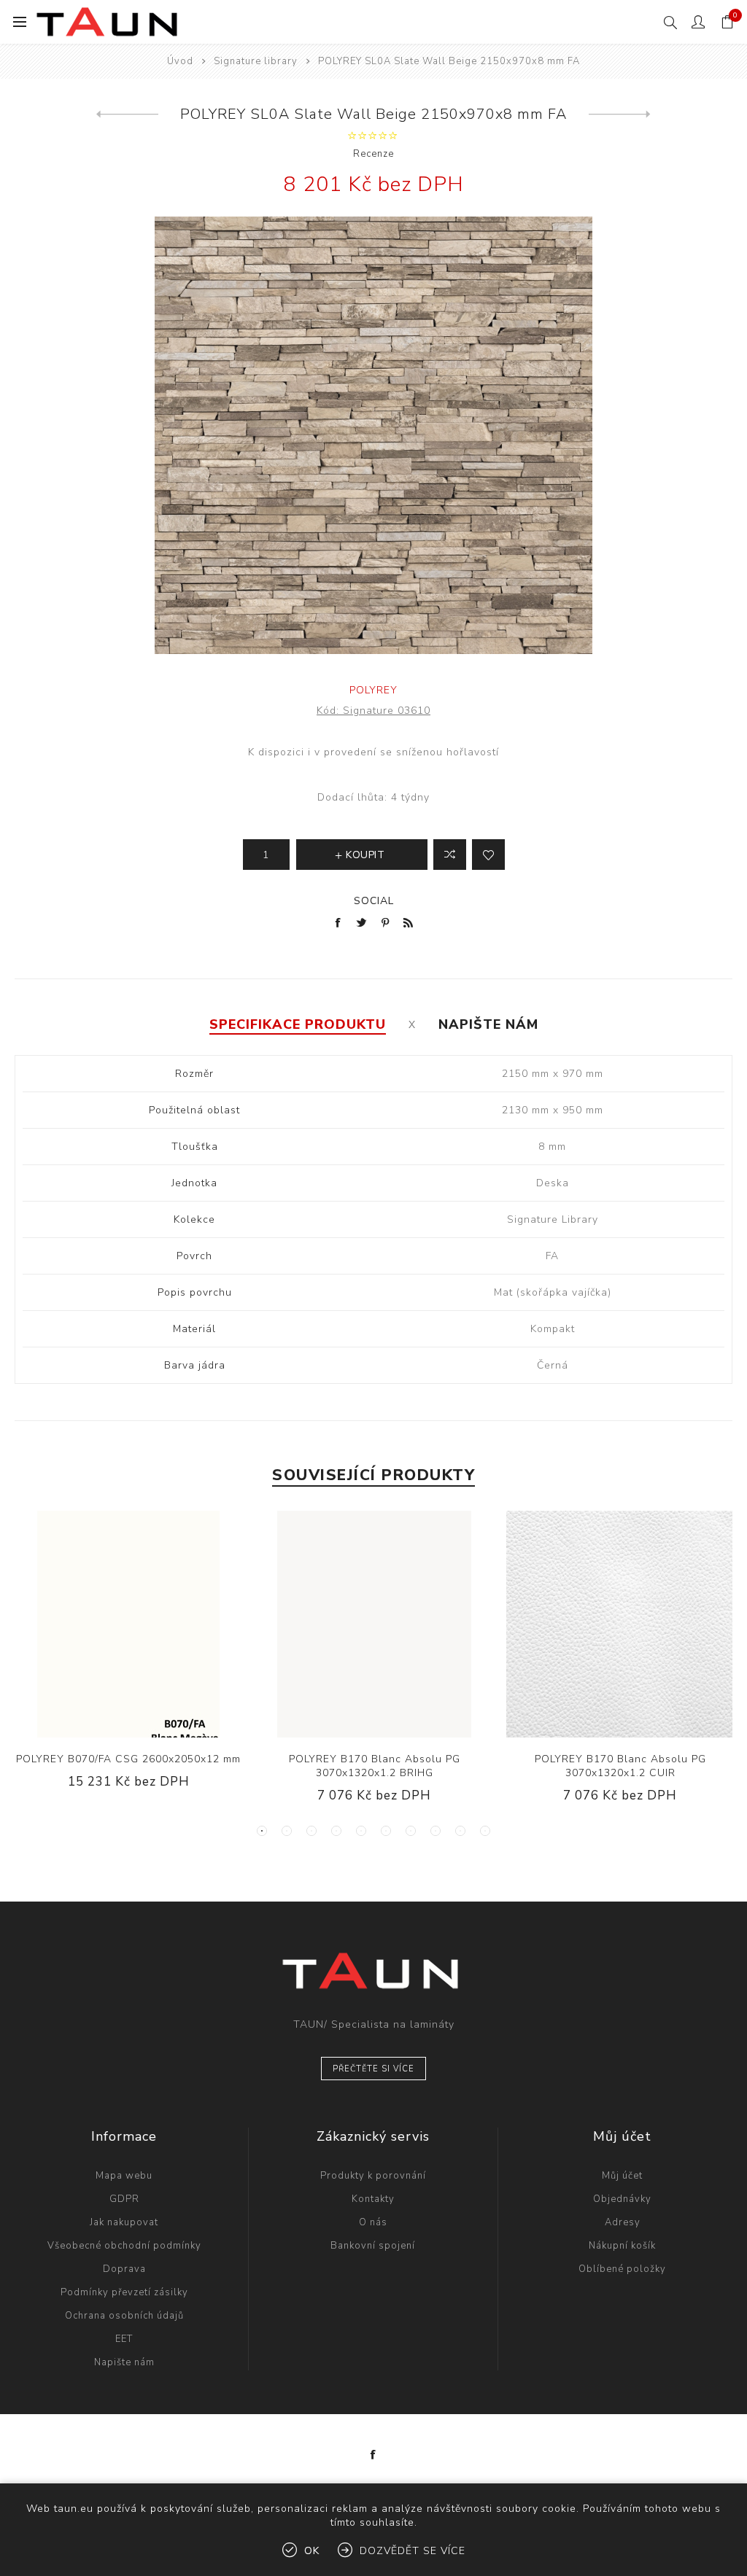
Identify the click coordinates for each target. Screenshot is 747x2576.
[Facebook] (373, 2455)
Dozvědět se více (413, 2551)
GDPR (124, 2199)
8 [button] (436, 1831)
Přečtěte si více (373, 2069)
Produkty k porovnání (373, 2176)
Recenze (373, 154)
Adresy (623, 2222)
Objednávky (622, 2199)
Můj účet (622, 2176)
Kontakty (373, 2199)
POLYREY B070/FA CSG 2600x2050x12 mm (128, 1759)
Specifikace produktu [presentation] (298, 1024)
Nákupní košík (622, 2246)
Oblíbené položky (622, 2269)
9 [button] (460, 1831)
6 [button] (386, 1831)
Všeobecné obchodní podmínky (124, 2246)
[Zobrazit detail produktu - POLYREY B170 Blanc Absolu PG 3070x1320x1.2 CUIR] (620, 1624)
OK (312, 2551)
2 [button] (287, 1831)
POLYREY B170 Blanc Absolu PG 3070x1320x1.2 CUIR (620, 1766)
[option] (129, 1661)
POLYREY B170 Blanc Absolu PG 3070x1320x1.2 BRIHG (375, 1766)
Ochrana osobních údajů (124, 2316)
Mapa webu (124, 2176)
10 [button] (485, 1831)
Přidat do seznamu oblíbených (488, 855)
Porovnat (450, 855)
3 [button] (311, 1831)
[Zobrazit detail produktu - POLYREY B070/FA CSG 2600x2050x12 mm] (128, 1624)
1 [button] (262, 1831)
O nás (373, 2222)
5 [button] (361, 1831)
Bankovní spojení (373, 2246)
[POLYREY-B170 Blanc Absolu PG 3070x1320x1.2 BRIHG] (374, 1624)
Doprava (124, 2269)
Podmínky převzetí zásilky (124, 2292)
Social (374, 901)
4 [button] (336, 1831)
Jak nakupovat (124, 2222)
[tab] (298, 1024)
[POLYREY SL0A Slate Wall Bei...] (127, 114)
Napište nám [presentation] (488, 1024)
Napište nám (124, 2362)
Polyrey (373, 690)
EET (124, 2339)
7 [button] (411, 1831)
